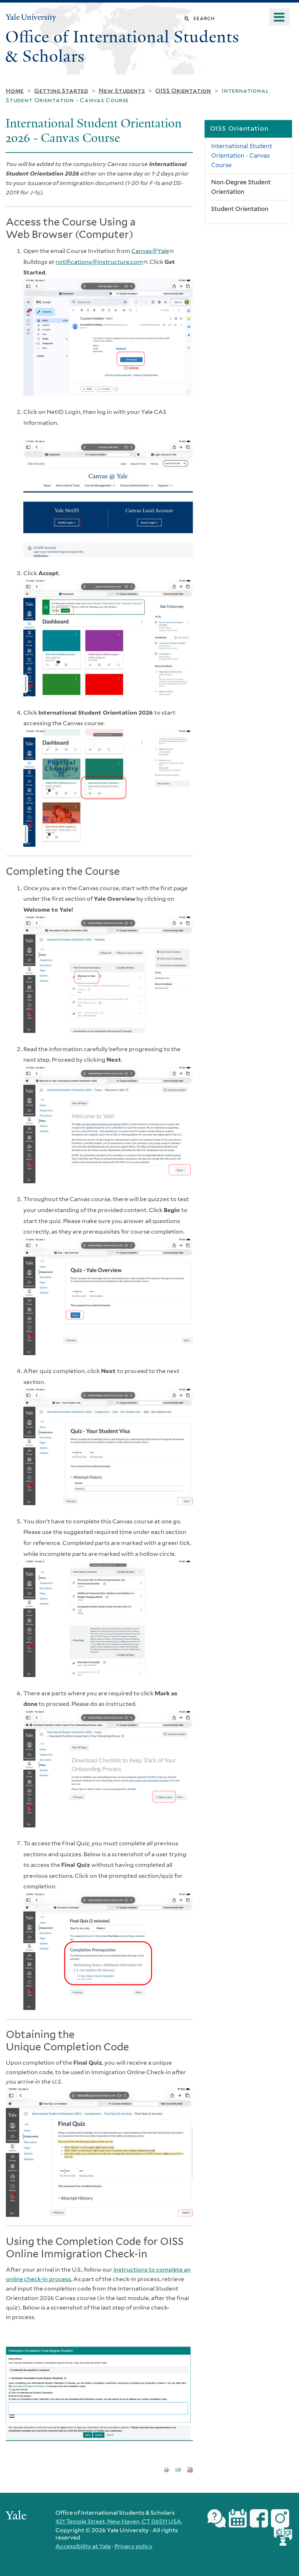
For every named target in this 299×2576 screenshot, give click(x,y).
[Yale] (17, 2516)
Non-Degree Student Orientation (241, 187)
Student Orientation (240, 209)
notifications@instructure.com (101, 262)
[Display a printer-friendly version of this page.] (166, 2469)
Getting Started (61, 91)
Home (15, 91)
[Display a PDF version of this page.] (190, 2469)
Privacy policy (133, 2546)
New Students (122, 91)
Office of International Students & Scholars (122, 47)
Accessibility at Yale (83, 2546)
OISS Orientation (183, 91)
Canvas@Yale (152, 251)
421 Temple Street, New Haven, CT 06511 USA (118, 2521)
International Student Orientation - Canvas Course (242, 155)
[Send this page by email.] (178, 2469)
